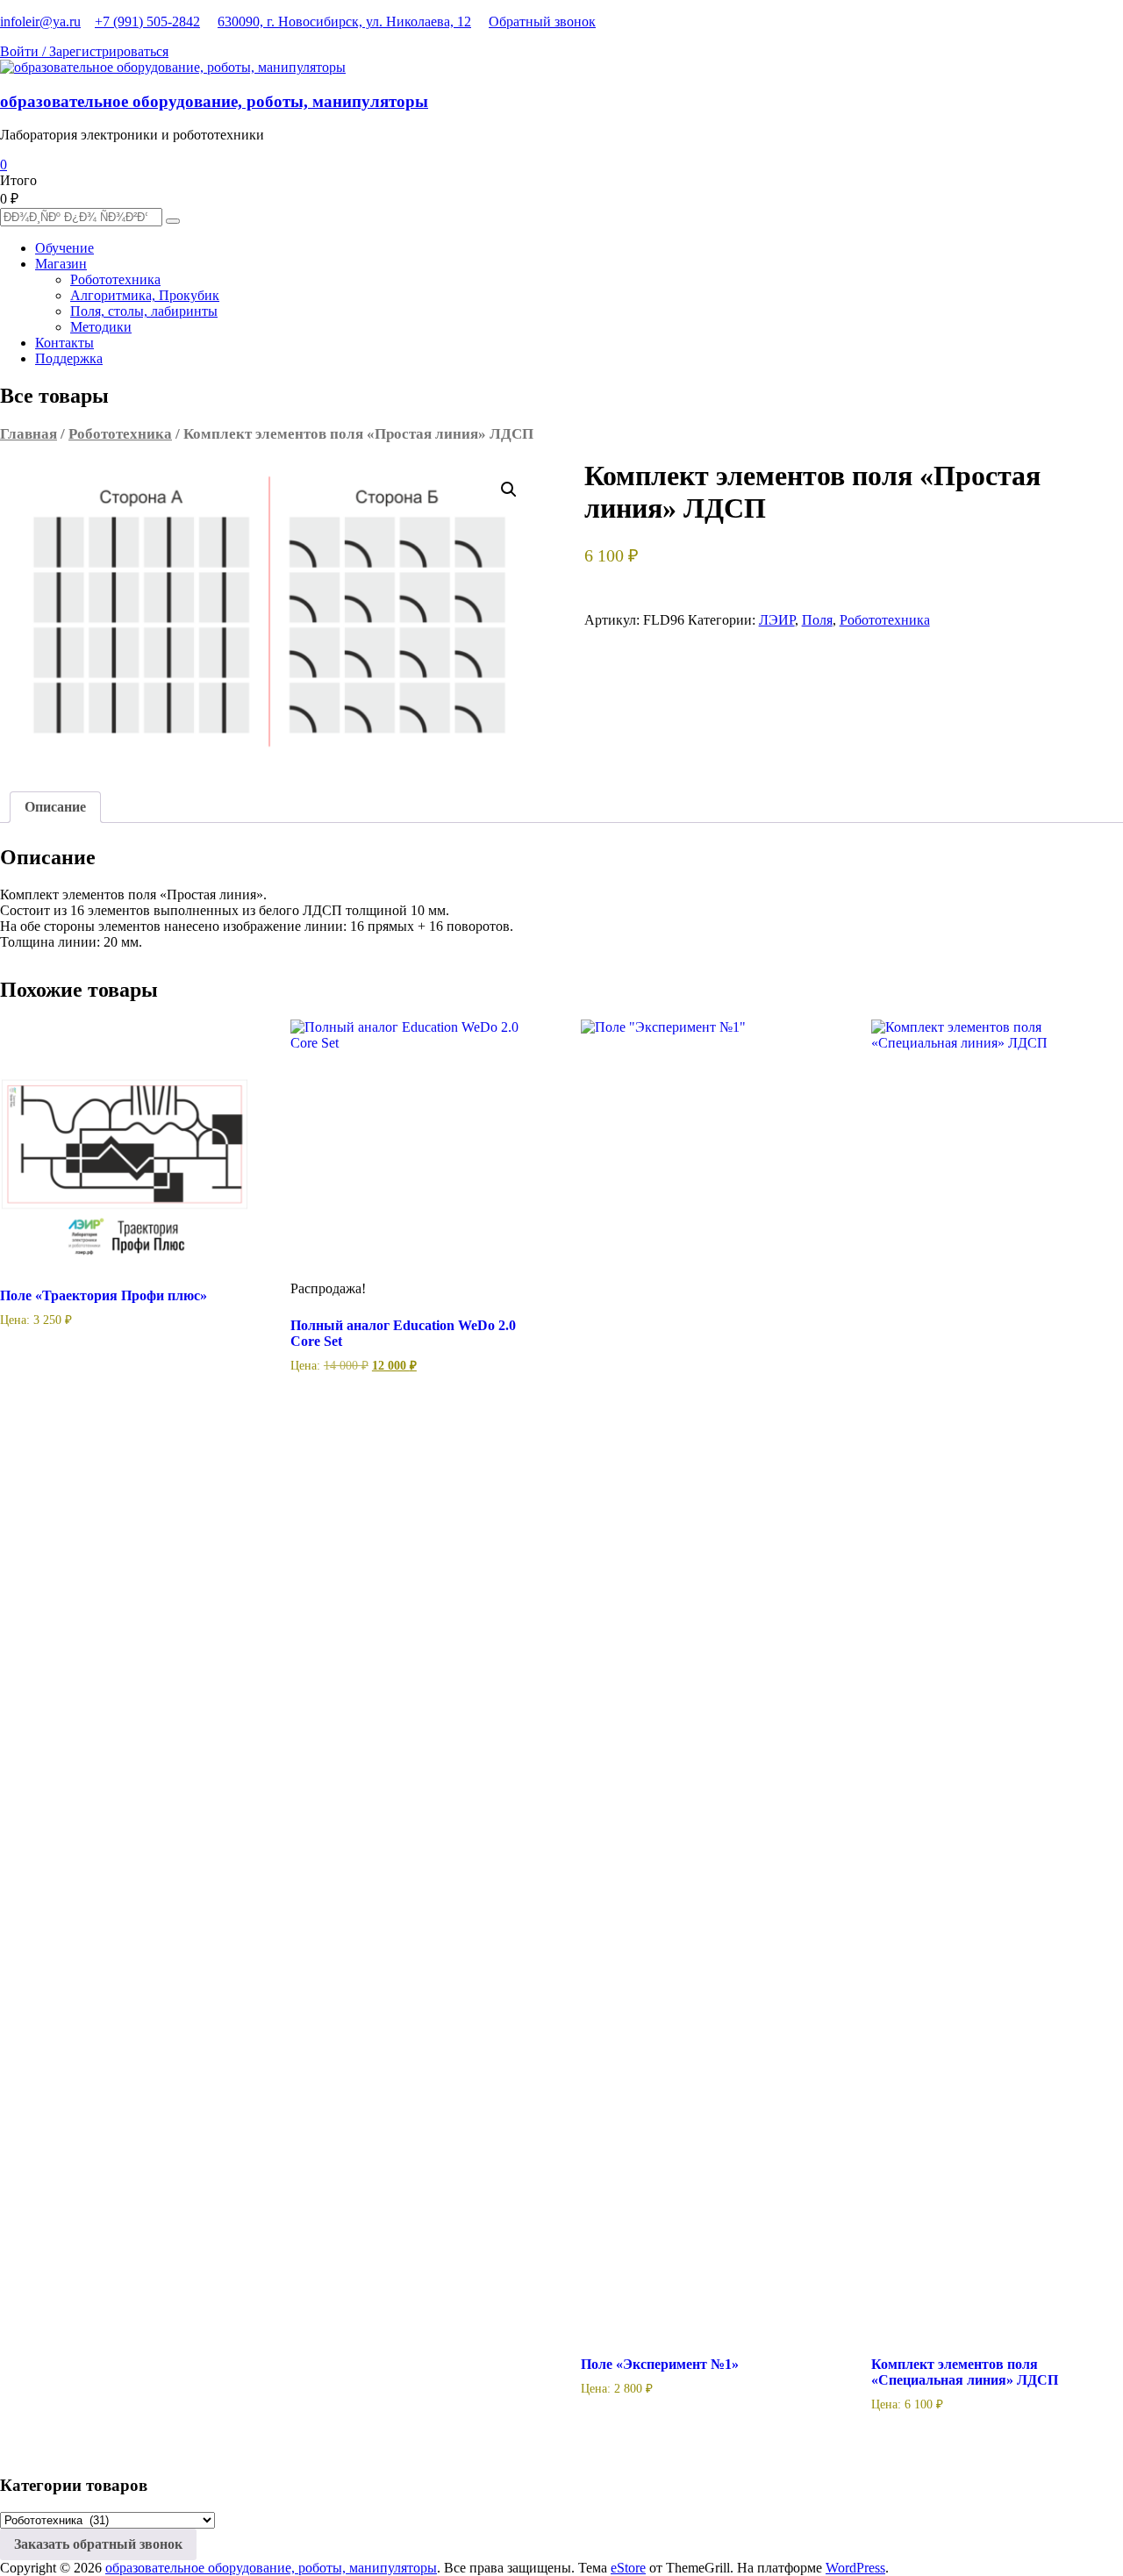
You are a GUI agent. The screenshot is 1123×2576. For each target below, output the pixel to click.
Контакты (64, 343)
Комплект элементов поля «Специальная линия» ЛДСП (965, 2372)
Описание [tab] (55, 807)
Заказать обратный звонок (98, 2544)
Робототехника (115, 279)
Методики (101, 327)
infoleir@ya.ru (40, 21)
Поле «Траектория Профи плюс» (104, 1295)
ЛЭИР (777, 620)
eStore (628, 2568)
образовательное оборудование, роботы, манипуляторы (214, 101)
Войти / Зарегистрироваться (84, 51)
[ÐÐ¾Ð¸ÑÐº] (173, 221)
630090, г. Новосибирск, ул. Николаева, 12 (344, 21)
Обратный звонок (542, 21)
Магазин (61, 264)
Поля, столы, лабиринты (144, 311)
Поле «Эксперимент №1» (660, 2364)
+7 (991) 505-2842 (147, 21)
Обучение (64, 248)
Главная (29, 434)
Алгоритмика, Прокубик (145, 295)
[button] (509, 490)
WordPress (855, 2568)
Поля (817, 620)
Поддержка (69, 358)
